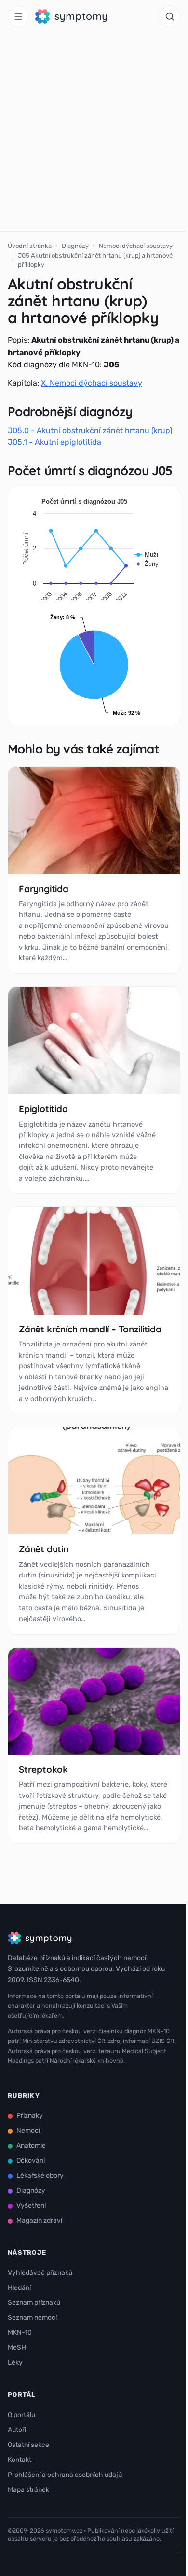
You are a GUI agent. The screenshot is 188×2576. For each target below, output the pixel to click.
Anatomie (31, 2146)
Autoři (17, 2430)
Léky (15, 2363)
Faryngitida (44, 889)
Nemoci (28, 2131)
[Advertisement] (94, 132)
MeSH (17, 2348)
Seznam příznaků (34, 2303)
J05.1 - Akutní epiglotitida (54, 442)
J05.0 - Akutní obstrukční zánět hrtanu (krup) (90, 430)
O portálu (21, 2415)
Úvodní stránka (30, 246)
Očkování (31, 2161)
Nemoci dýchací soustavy (136, 246)
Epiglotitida (43, 1109)
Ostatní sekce (28, 2445)
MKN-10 (20, 2333)
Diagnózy (75, 246)
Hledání (19, 2288)
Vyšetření (31, 2206)
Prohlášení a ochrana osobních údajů (65, 2475)
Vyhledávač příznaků (40, 2273)
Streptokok (43, 1769)
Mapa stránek (28, 2490)
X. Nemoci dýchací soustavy (92, 383)
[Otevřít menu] (18, 16)
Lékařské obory (40, 2176)
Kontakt (20, 2460)
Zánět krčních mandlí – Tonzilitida (90, 1329)
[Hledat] (170, 16)
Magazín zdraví (39, 2221)
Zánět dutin (44, 1549)
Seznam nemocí (32, 2318)
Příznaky (30, 2116)
